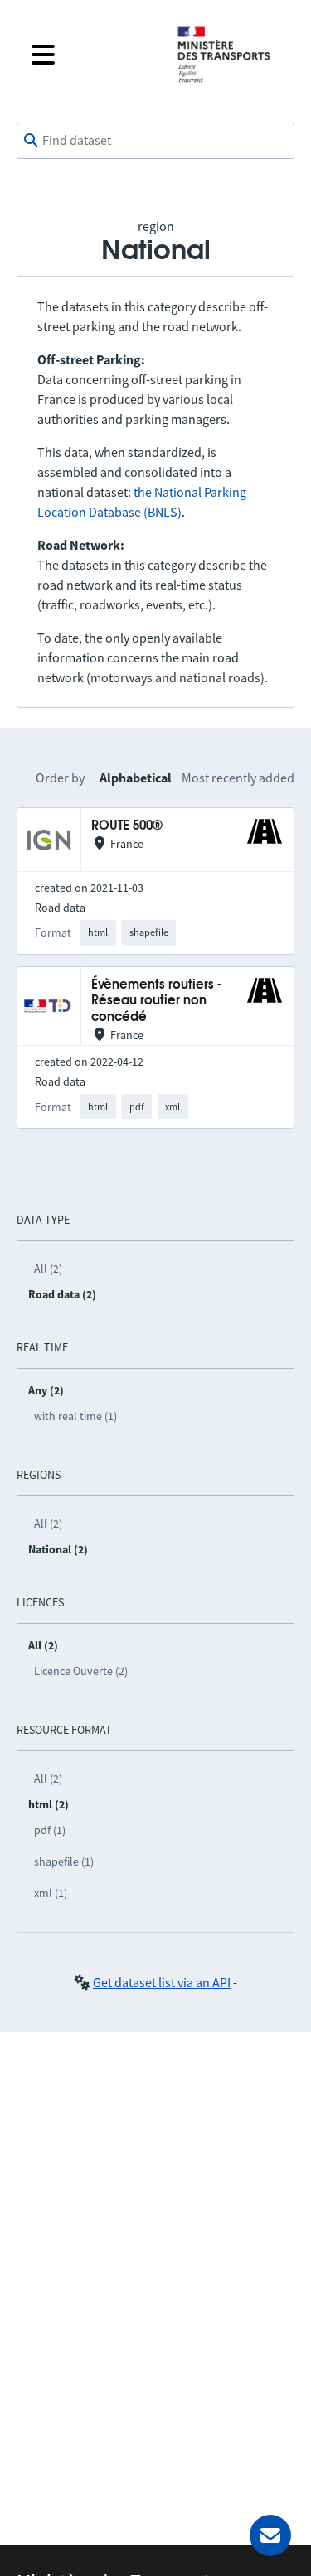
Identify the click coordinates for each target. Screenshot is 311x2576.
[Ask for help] (270, 2535)
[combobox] (155, 141)
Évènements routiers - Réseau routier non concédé (156, 1001)
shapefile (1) (64, 1861)
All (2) (48, 1269)
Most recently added (238, 778)
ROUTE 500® (127, 826)
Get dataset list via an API (162, 1982)
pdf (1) (50, 1830)
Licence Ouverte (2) (81, 1671)
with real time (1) (75, 1416)
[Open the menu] (91, 55)
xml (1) (51, 1893)
